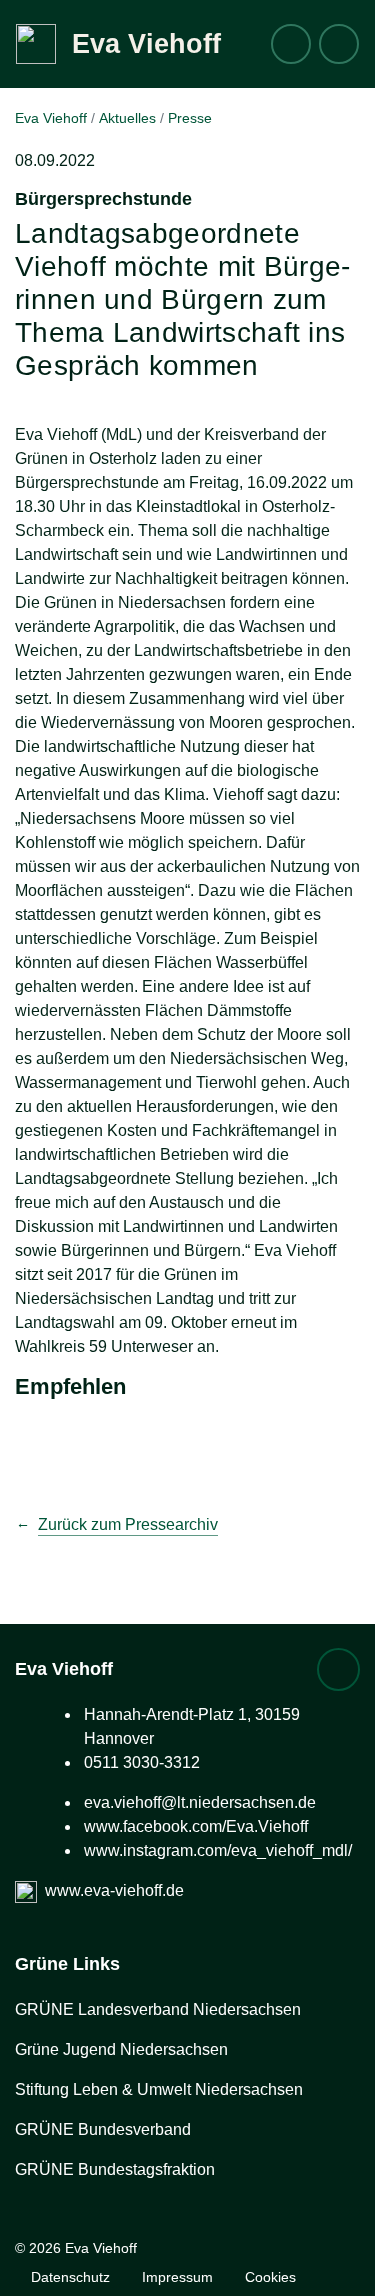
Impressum (177, 2277)
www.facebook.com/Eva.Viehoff (196, 1826)
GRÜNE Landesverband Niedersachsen (158, 2009)
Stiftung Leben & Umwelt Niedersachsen (159, 2089)
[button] (339, 44)
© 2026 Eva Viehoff (76, 2248)
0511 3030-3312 (142, 1762)
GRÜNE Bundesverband (103, 2129)
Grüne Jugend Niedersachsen (121, 2049)
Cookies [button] (270, 2277)
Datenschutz (70, 2277)
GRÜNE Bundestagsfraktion (115, 2169)
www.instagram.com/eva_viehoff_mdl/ (218, 1850)
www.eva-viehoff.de (114, 1890)
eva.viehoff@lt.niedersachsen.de (200, 1802)
